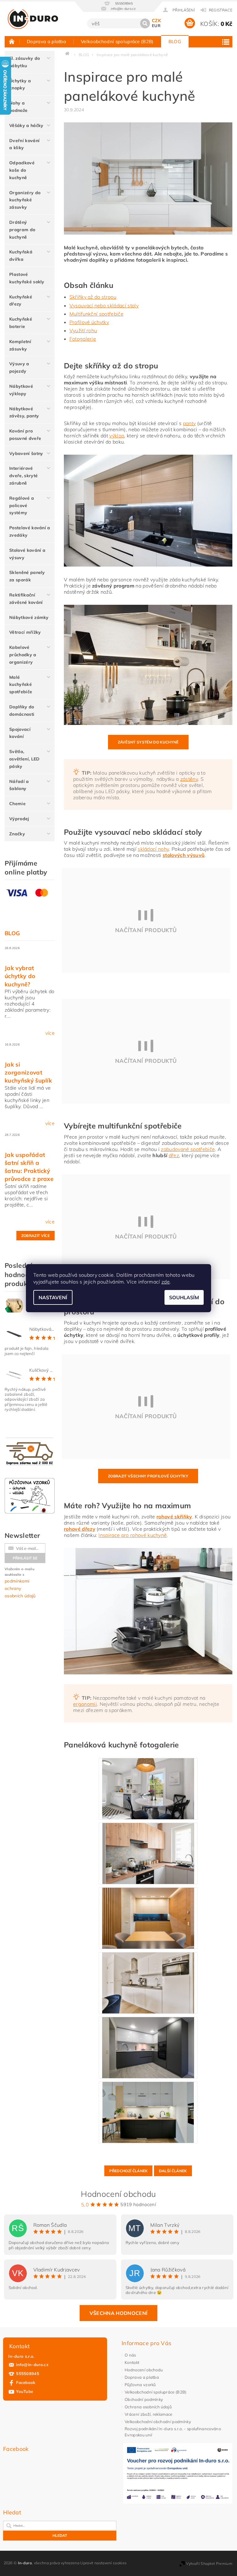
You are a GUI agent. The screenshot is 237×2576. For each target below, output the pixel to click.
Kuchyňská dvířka (21, 256)
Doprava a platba (46, 41)
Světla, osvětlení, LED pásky (24, 759)
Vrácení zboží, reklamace (149, 2414)
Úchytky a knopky (20, 84)
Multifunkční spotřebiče (96, 314)
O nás (130, 2355)
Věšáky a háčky (26, 125)
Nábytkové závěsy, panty (24, 412)
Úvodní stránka (12, 41)
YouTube (25, 2391)
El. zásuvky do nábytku (25, 62)
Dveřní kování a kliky (24, 144)
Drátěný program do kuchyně (22, 230)
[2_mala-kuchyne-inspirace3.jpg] (148, 1853)
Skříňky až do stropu (93, 297)
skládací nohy (153, 849)
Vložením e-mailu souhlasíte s (20, 1583)
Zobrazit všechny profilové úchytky (148, 1476)
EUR (156, 26)
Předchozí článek (128, 2171)
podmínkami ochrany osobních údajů (20, 1588)
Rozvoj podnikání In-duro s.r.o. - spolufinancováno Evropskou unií (173, 2432)
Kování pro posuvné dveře (25, 435)
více (50, 1033)
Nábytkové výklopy (21, 390)
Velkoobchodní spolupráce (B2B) (117, 41)
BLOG (175, 41)
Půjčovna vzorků (140, 2385)
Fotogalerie (83, 339)
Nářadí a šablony (19, 785)
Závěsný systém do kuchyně (148, 742)
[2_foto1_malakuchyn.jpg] (148, 1982)
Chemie (17, 804)
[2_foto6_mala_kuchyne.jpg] (148, 1918)
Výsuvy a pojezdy (19, 367)
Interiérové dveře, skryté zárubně (23, 476)
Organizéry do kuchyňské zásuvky (25, 200)
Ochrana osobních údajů (148, 2407)
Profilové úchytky (89, 322)
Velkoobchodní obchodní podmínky (158, 2422)
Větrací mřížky (25, 632)
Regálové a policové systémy (22, 506)
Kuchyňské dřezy (21, 301)
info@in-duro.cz (32, 2365)
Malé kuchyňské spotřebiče (21, 685)
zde (166, 1282)
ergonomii (85, 1704)
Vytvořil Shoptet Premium (209, 2564)
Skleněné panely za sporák (27, 576)
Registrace (221, 10)
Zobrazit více (35, 1236)
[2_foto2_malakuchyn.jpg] (148, 1788)
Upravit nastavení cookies (103, 2563)
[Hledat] (145, 23)
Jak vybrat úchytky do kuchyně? (20, 976)
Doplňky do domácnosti (22, 711)
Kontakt (132, 2362)
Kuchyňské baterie (21, 323)
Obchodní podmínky (144, 2399)
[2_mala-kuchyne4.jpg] (148, 2047)
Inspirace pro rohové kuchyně (133, 1535)
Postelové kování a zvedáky (30, 531)
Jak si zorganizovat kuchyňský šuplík (28, 1072)
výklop (117, 436)
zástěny (189, 779)
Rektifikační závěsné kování (26, 599)
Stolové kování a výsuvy (27, 554)
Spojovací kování (20, 733)
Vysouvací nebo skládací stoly (104, 305)
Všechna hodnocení (118, 2313)
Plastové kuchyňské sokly (27, 278)
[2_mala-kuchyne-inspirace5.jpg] (148, 2112)
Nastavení (53, 1297)
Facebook (26, 2382)
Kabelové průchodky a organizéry (23, 655)
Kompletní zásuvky (20, 345)
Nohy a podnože (18, 107)
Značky (17, 834)
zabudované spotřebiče (188, 1149)
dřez (174, 1155)
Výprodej (19, 819)
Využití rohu (83, 330)
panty (189, 423)
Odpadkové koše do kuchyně (22, 170)
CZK (156, 20)
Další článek (173, 2171)
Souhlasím (184, 1297)
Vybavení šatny (26, 453)
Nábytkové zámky (29, 617)
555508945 (28, 2373)
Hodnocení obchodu (144, 2370)
